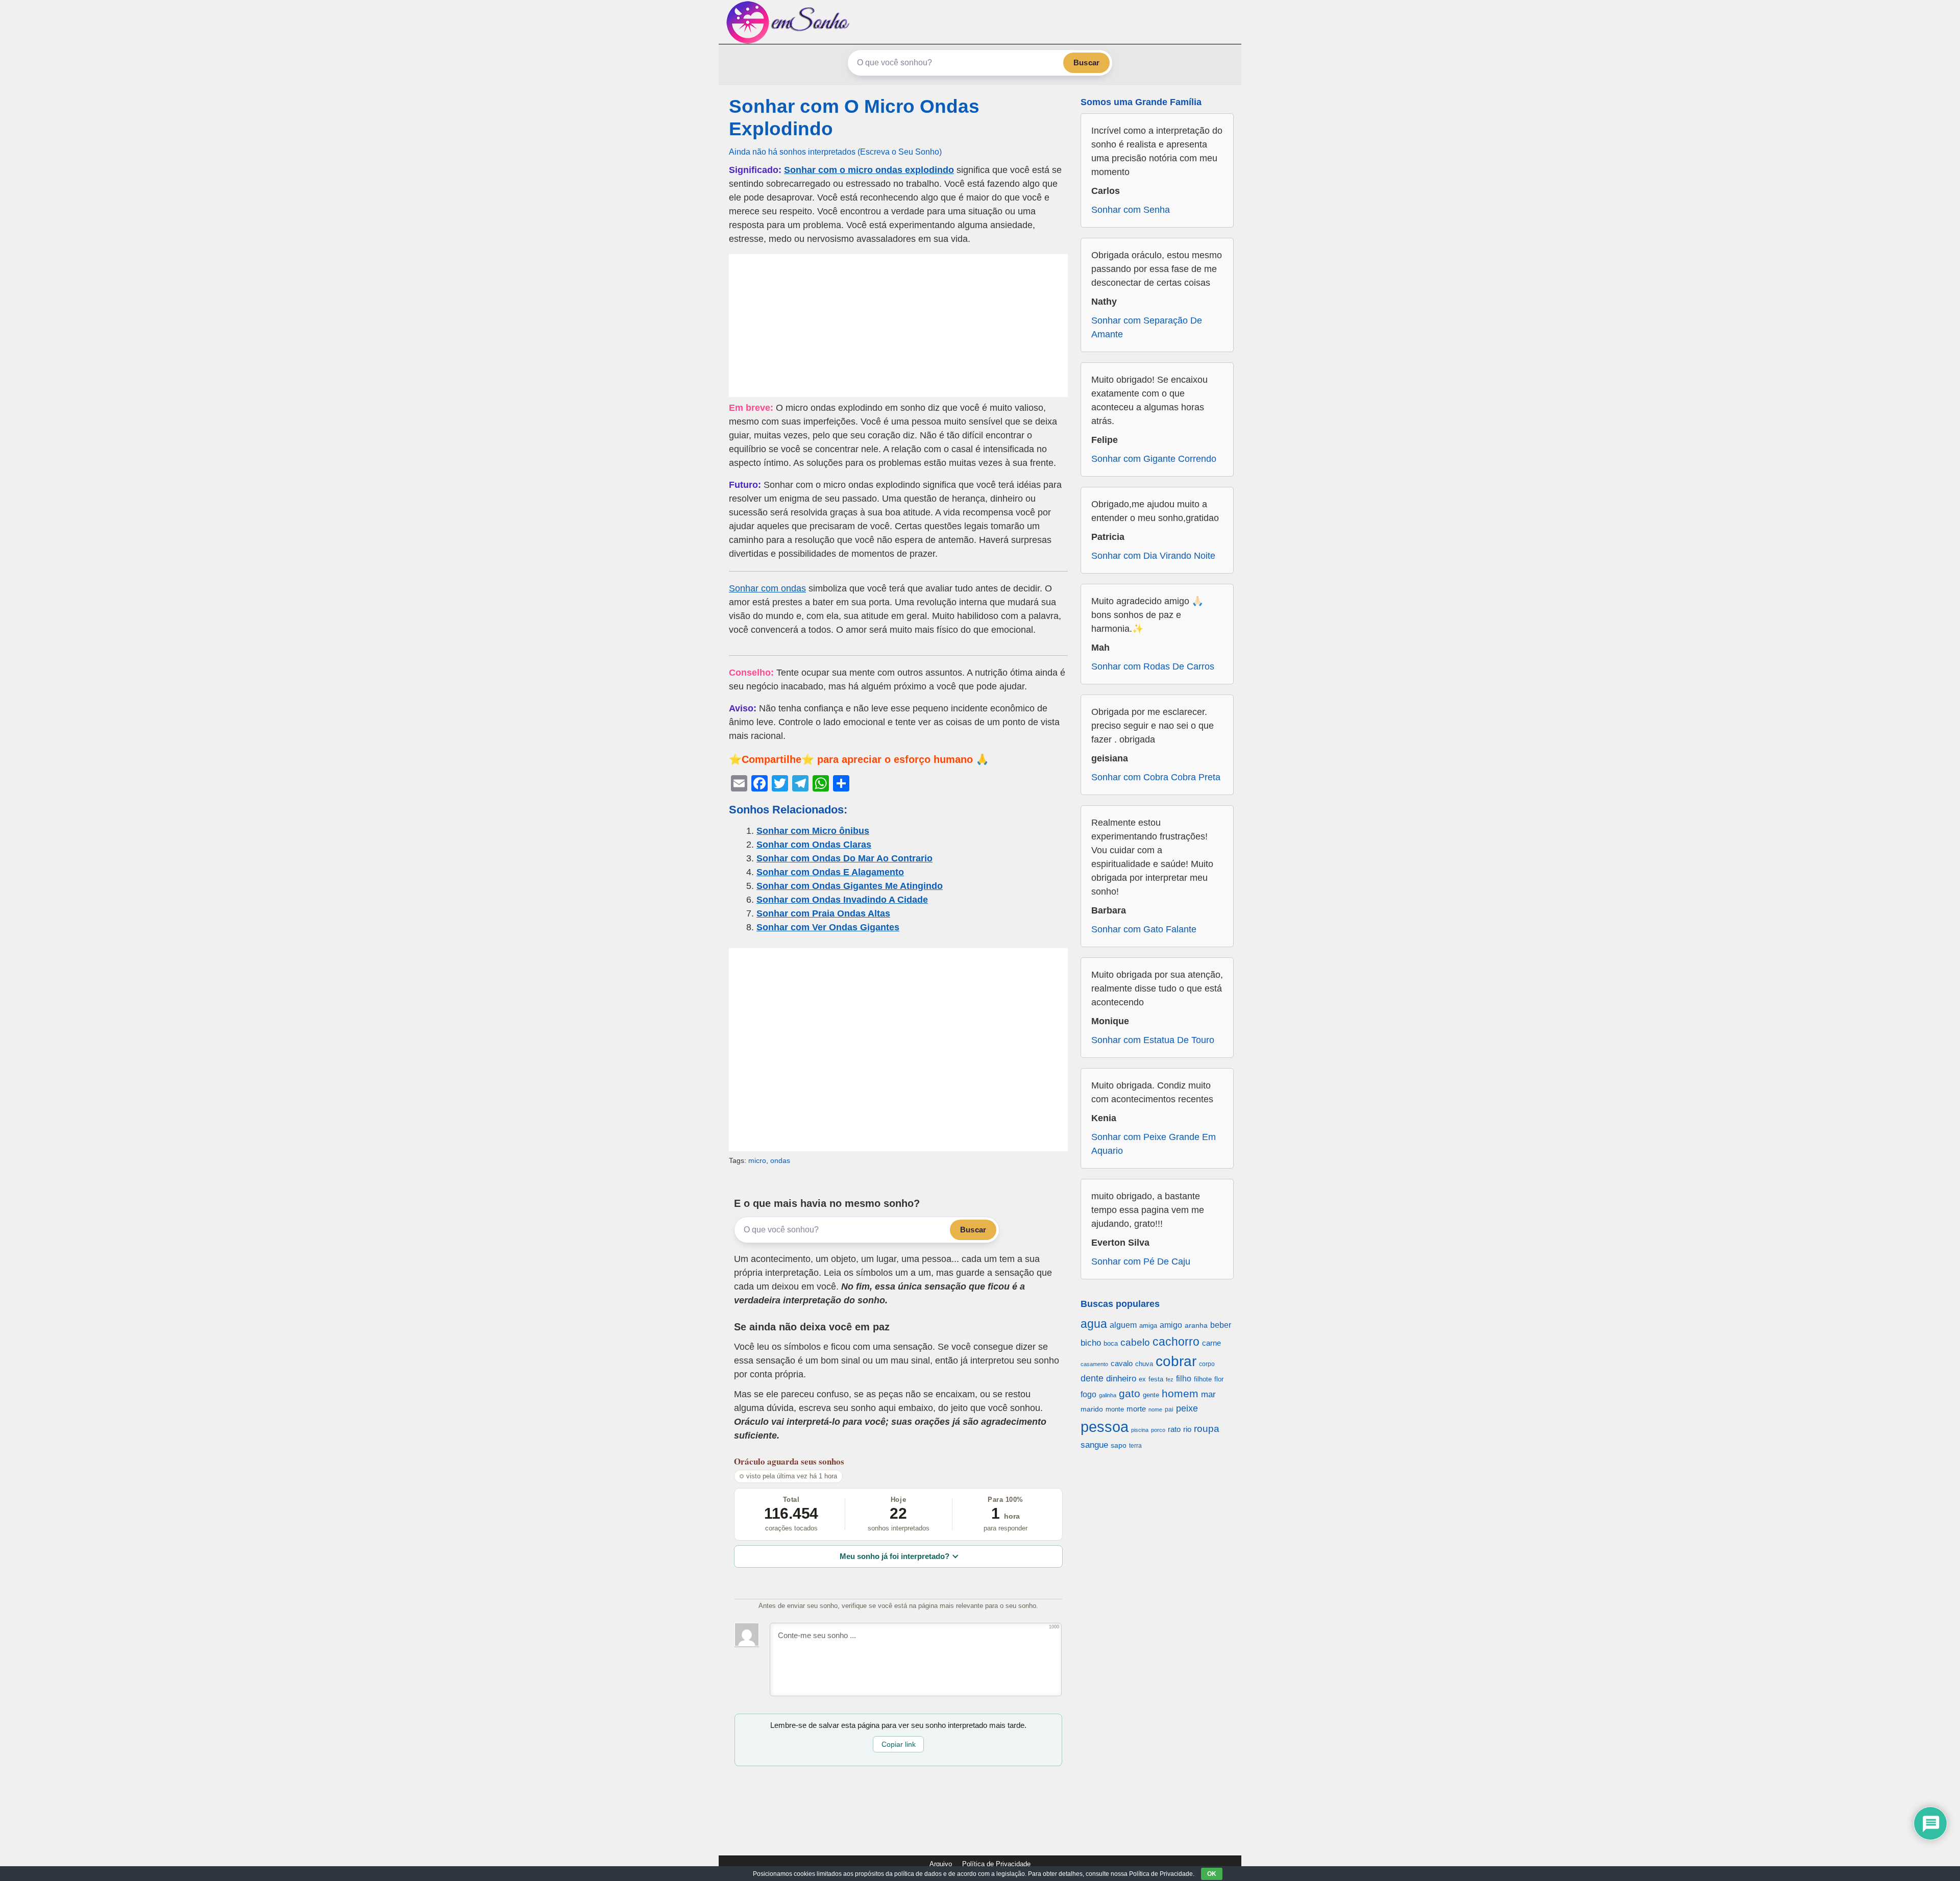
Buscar (1086, 63)
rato (1174, 1429)
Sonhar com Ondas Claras (814, 845)
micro (757, 1160)
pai (1169, 1409)
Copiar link (899, 1744)
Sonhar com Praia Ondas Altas (823, 913)
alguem (1123, 1325)
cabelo (1135, 1342)
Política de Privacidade (996, 1864)
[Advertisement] (898, 326)
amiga (1148, 1326)
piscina (1140, 1430)
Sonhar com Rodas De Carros (1153, 666)
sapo (1119, 1445)
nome (1155, 1409)
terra (1135, 1445)
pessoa (1105, 1427)
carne (1211, 1343)
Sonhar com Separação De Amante (1147, 327)
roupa (1207, 1429)
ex (1142, 1379)
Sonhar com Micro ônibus (813, 831)
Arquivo (941, 1864)
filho (1184, 1379)
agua (1094, 1324)
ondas (780, 1160)
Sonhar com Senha (1131, 210)
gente (1151, 1395)
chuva (1144, 1364)
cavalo (1122, 1364)
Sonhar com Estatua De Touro (1153, 1040)
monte (1115, 1409)
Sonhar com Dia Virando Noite (1153, 556)
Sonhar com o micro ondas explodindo (869, 170)
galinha (1108, 1395)
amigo (1171, 1325)
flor (1219, 1379)
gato (1130, 1393)
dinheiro (1121, 1379)
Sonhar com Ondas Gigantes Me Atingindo (850, 886)
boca (1111, 1343)
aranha (1196, 1325)
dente (1092, 1378)
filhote (1203, 1379)
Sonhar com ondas (767, 588)
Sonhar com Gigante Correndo (1154, 459)
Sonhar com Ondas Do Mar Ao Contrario (844, 858)
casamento (1094, 1364)
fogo (1088, 1394)
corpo (1207, 1364)
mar (1208, 1394)
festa (1156, 1379)
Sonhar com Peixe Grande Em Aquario (1154, 1144)
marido (1092, 1409)
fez (1170, 1379)
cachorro (1176, 1342)
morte (1136, 1409)
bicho (1091, 1343)
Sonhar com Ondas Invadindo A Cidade (842, 900)
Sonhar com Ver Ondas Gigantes (828, 927)
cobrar (1176, 1361)
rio (1187, 1429)
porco (1158, 1430)
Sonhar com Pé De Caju (1141, 1261)
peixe (1187, 1408)
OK (1212, 1874)
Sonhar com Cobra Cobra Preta (1156, 777)
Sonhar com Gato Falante (1144, 929)
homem (1180, 1393)
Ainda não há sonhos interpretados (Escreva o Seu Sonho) (835, 152)
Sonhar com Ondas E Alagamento (830, 872)
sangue (1094, 1445)
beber (1221, 1325)
